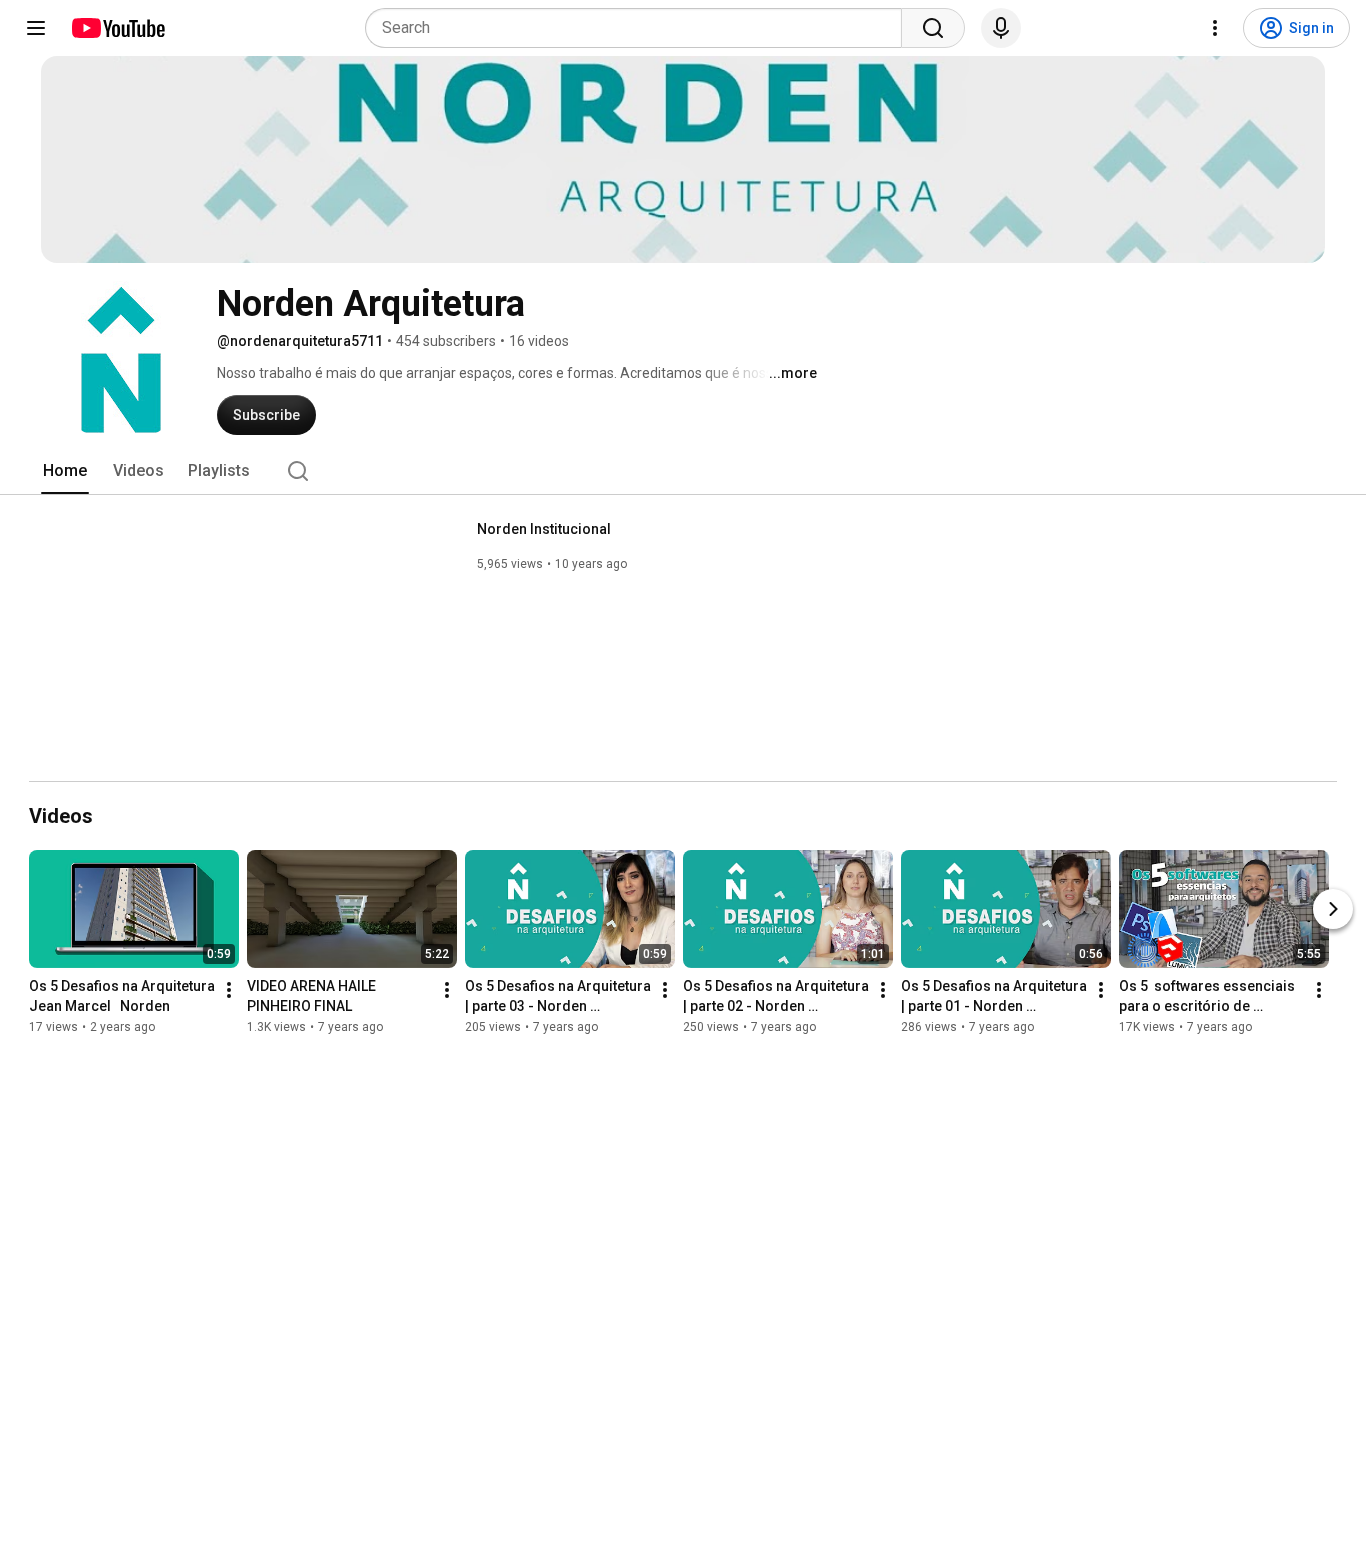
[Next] (1333, 909)
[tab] (65, 471)
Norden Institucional (544, 529)
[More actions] (229, 990)
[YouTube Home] (117, 28)
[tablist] (683, 471)
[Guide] (36, 28)
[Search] (933, 28)
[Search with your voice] (1001, 28)
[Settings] (1215, 28)
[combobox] (639, 28)
